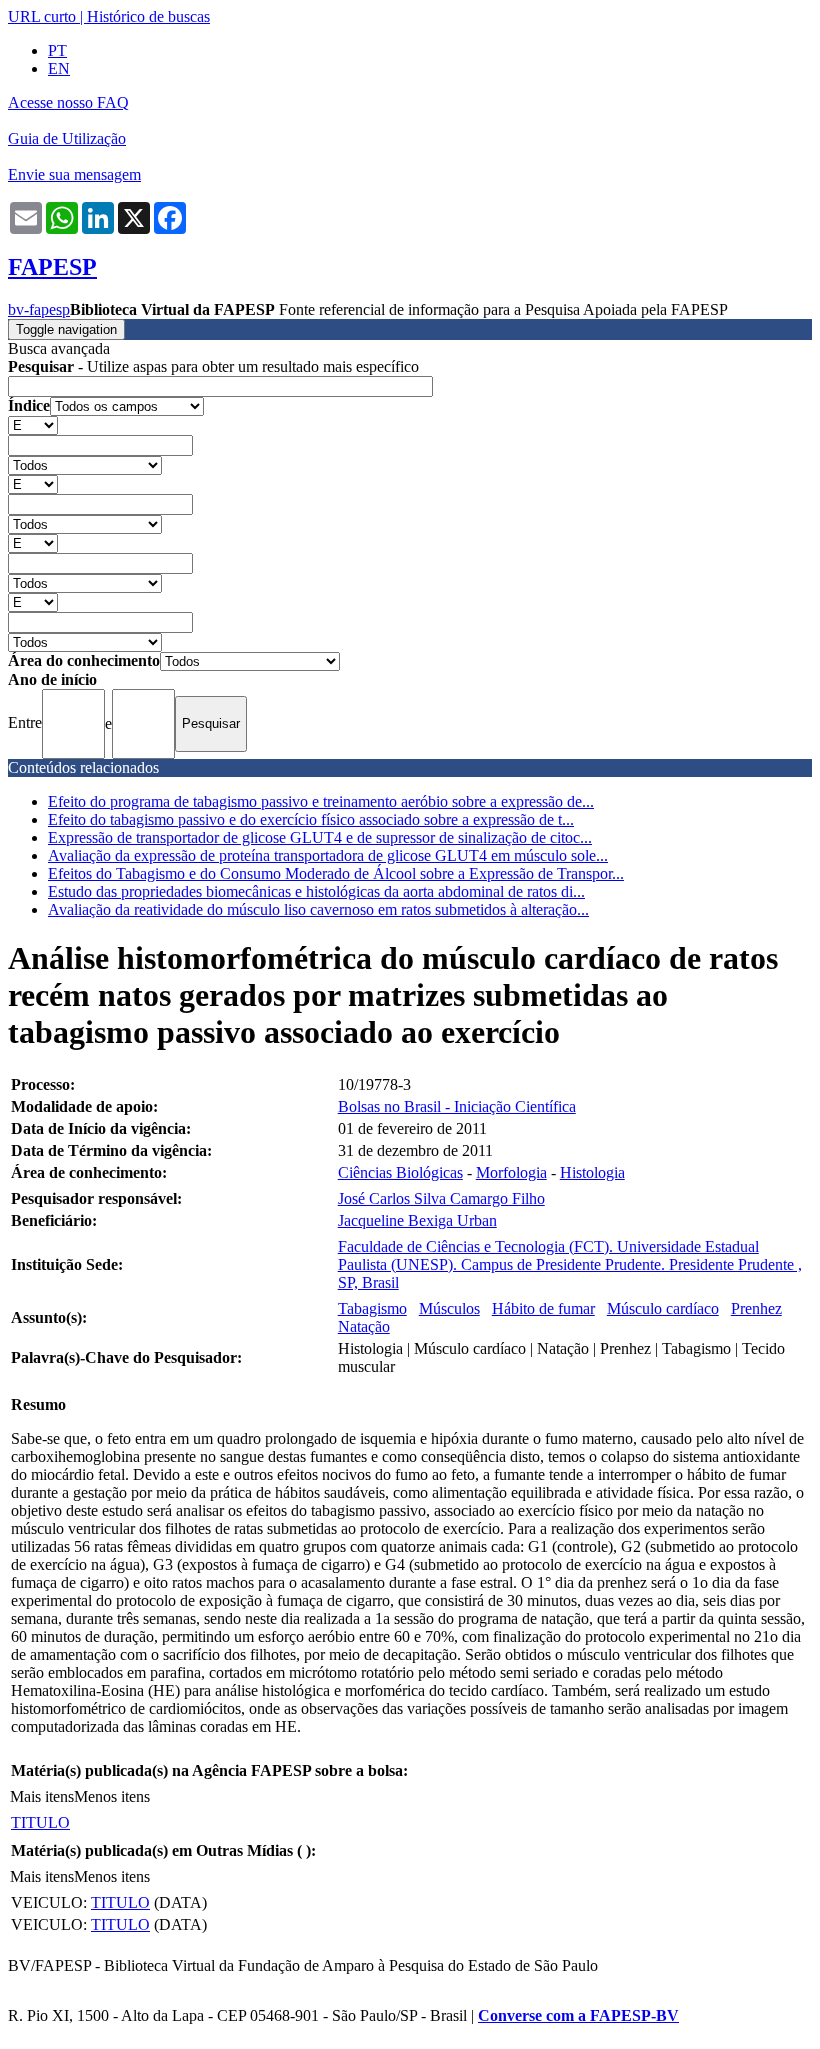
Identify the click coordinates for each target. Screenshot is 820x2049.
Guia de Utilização (67, 138)
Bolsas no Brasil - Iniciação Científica (457, 1106)
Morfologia (511, 1172)
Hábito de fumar (543, 1308)
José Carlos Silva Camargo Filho (441, 1198)
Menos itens (112, 1796)
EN (59, 68)
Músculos (449, 1308)
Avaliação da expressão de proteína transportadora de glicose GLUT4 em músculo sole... (328, 855)
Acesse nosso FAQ (68, 102)
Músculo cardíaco (663, 1308)
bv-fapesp (39, 309)
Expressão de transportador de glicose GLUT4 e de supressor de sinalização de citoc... (320, 837)
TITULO (40, 1822)
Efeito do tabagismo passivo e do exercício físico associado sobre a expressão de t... (311, 819)
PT (57, 50)
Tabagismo (372, 1308)
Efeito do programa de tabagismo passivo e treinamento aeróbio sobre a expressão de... (321, 801)
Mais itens (42, 1796)
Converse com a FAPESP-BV (578, 2015)
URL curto (42, 16)
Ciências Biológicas (400, 1172)
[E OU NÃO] (33, 424)
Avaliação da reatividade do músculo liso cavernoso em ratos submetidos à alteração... (318, 909)
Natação (364, 1326)
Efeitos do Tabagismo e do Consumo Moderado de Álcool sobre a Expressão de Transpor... (336, 873)
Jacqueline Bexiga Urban (417, 1220)
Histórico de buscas (148, 16)
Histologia (592, 1172)
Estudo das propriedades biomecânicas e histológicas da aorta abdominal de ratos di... (316, 891)
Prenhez (756, 1308)
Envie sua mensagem (74, 174)
